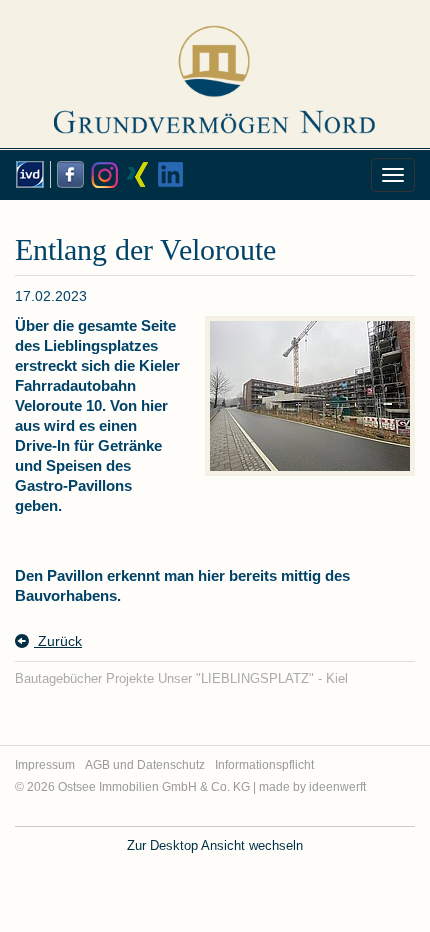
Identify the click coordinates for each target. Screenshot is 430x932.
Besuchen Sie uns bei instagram (101, 174)
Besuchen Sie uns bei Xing (135, 174)
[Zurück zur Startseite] (215, 66)
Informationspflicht (264, 765)
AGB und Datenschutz (145, 765)
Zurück (58, 641)
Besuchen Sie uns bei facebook (67, 174)
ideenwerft (337, 787)
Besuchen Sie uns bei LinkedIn (169, 174)
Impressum (45, 765)
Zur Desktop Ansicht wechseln (215, 845)
